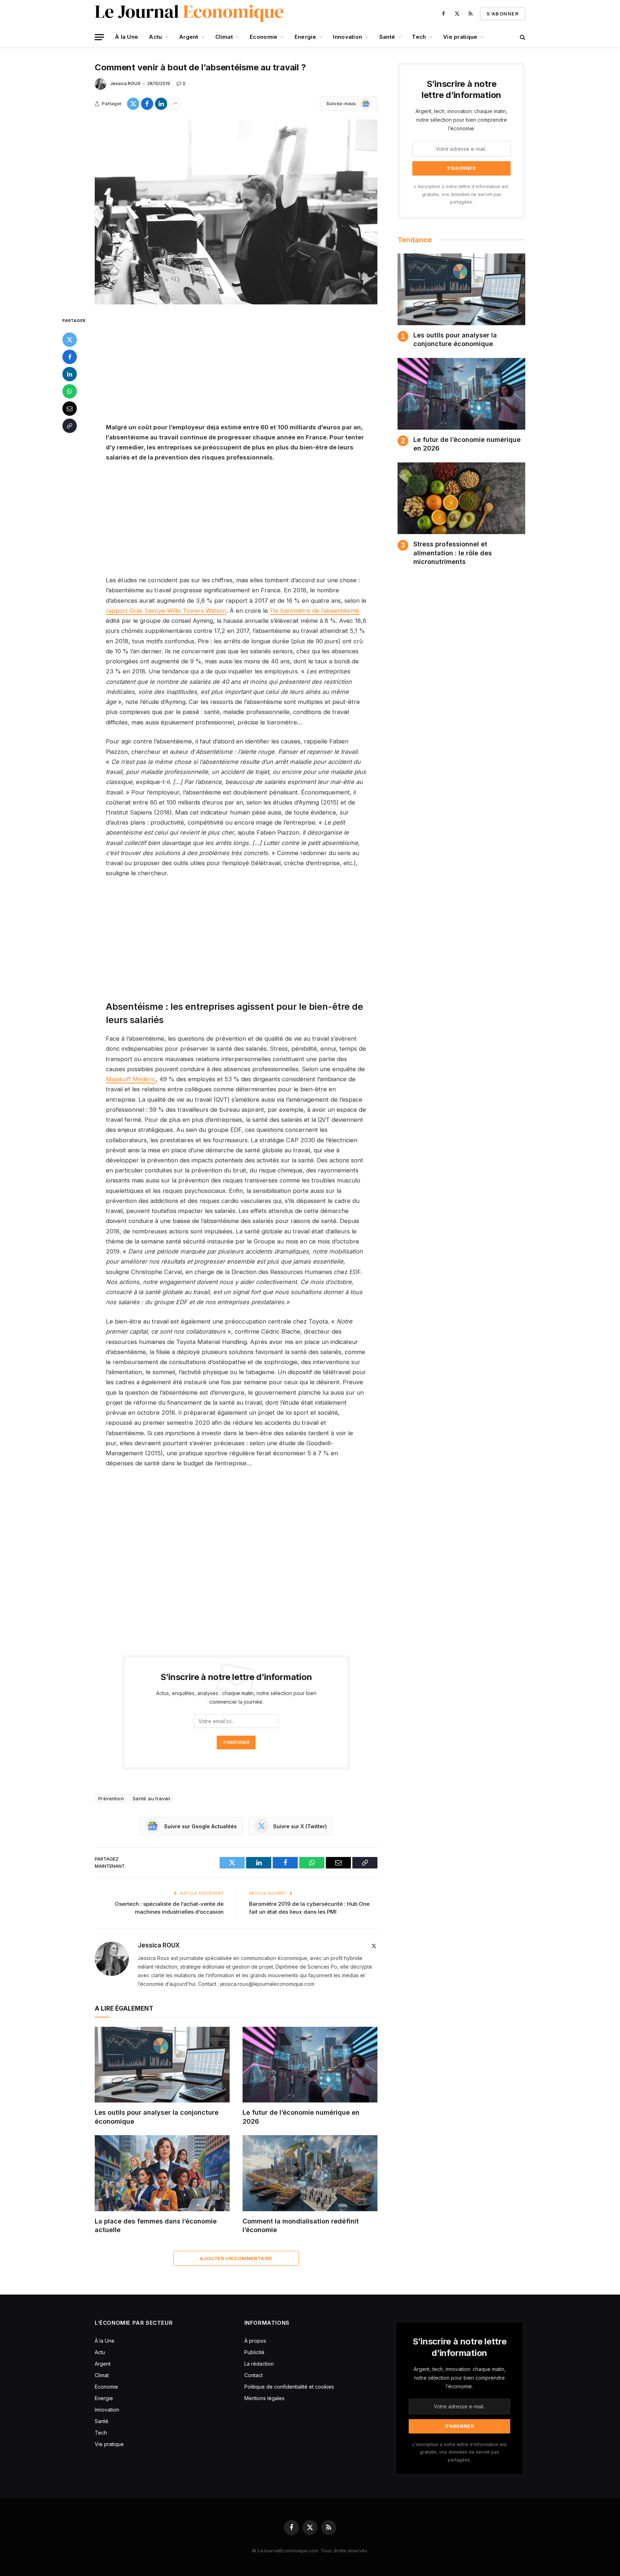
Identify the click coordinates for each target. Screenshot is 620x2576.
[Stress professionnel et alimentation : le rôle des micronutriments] (461, 498)
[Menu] (99, 37)
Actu (155, 37)
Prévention (111, 1798)
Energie (305, 37)
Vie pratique (460, 37)
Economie (264, 37)
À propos (255, 2341)
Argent (189, 37)
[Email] (70, 409)
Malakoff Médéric (131, 1079)
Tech (419, 37)
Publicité (254, 2352)
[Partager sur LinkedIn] (161, 104)
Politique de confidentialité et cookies (290, 2387)
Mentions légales (264, 2398)
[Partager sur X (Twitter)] (133, 104)
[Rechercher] (522, 37)
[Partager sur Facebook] (147, 104)
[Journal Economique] (190, 14)
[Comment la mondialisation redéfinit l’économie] (310, 2173)
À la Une (126, 37)
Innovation (347, 37)
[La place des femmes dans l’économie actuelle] (162, 2173)
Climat (224, 37)
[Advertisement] (236, 369)
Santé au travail (151, 1798)
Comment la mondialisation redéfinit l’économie (301, 2225)
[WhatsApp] (70, 391)
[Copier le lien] (70, 426)
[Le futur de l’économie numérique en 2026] (310, 2065)
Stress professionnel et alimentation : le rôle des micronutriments (453, 553)
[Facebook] (70, 357)
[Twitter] (70, 340)
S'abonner (503, 14)
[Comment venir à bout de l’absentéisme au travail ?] (236, 212)
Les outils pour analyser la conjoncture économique (157, 2117)
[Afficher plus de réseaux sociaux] (175, 104)
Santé (387, 37)
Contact (253, 2375)
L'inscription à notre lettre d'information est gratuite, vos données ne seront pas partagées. (461, 194)
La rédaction (259, 2364)
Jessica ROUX (125, 83)
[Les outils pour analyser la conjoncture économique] (162, 2065)
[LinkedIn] (70, 374)
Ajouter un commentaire (236, 2258)
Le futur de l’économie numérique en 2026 (301, 2117)
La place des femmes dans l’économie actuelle (156, 2225)
